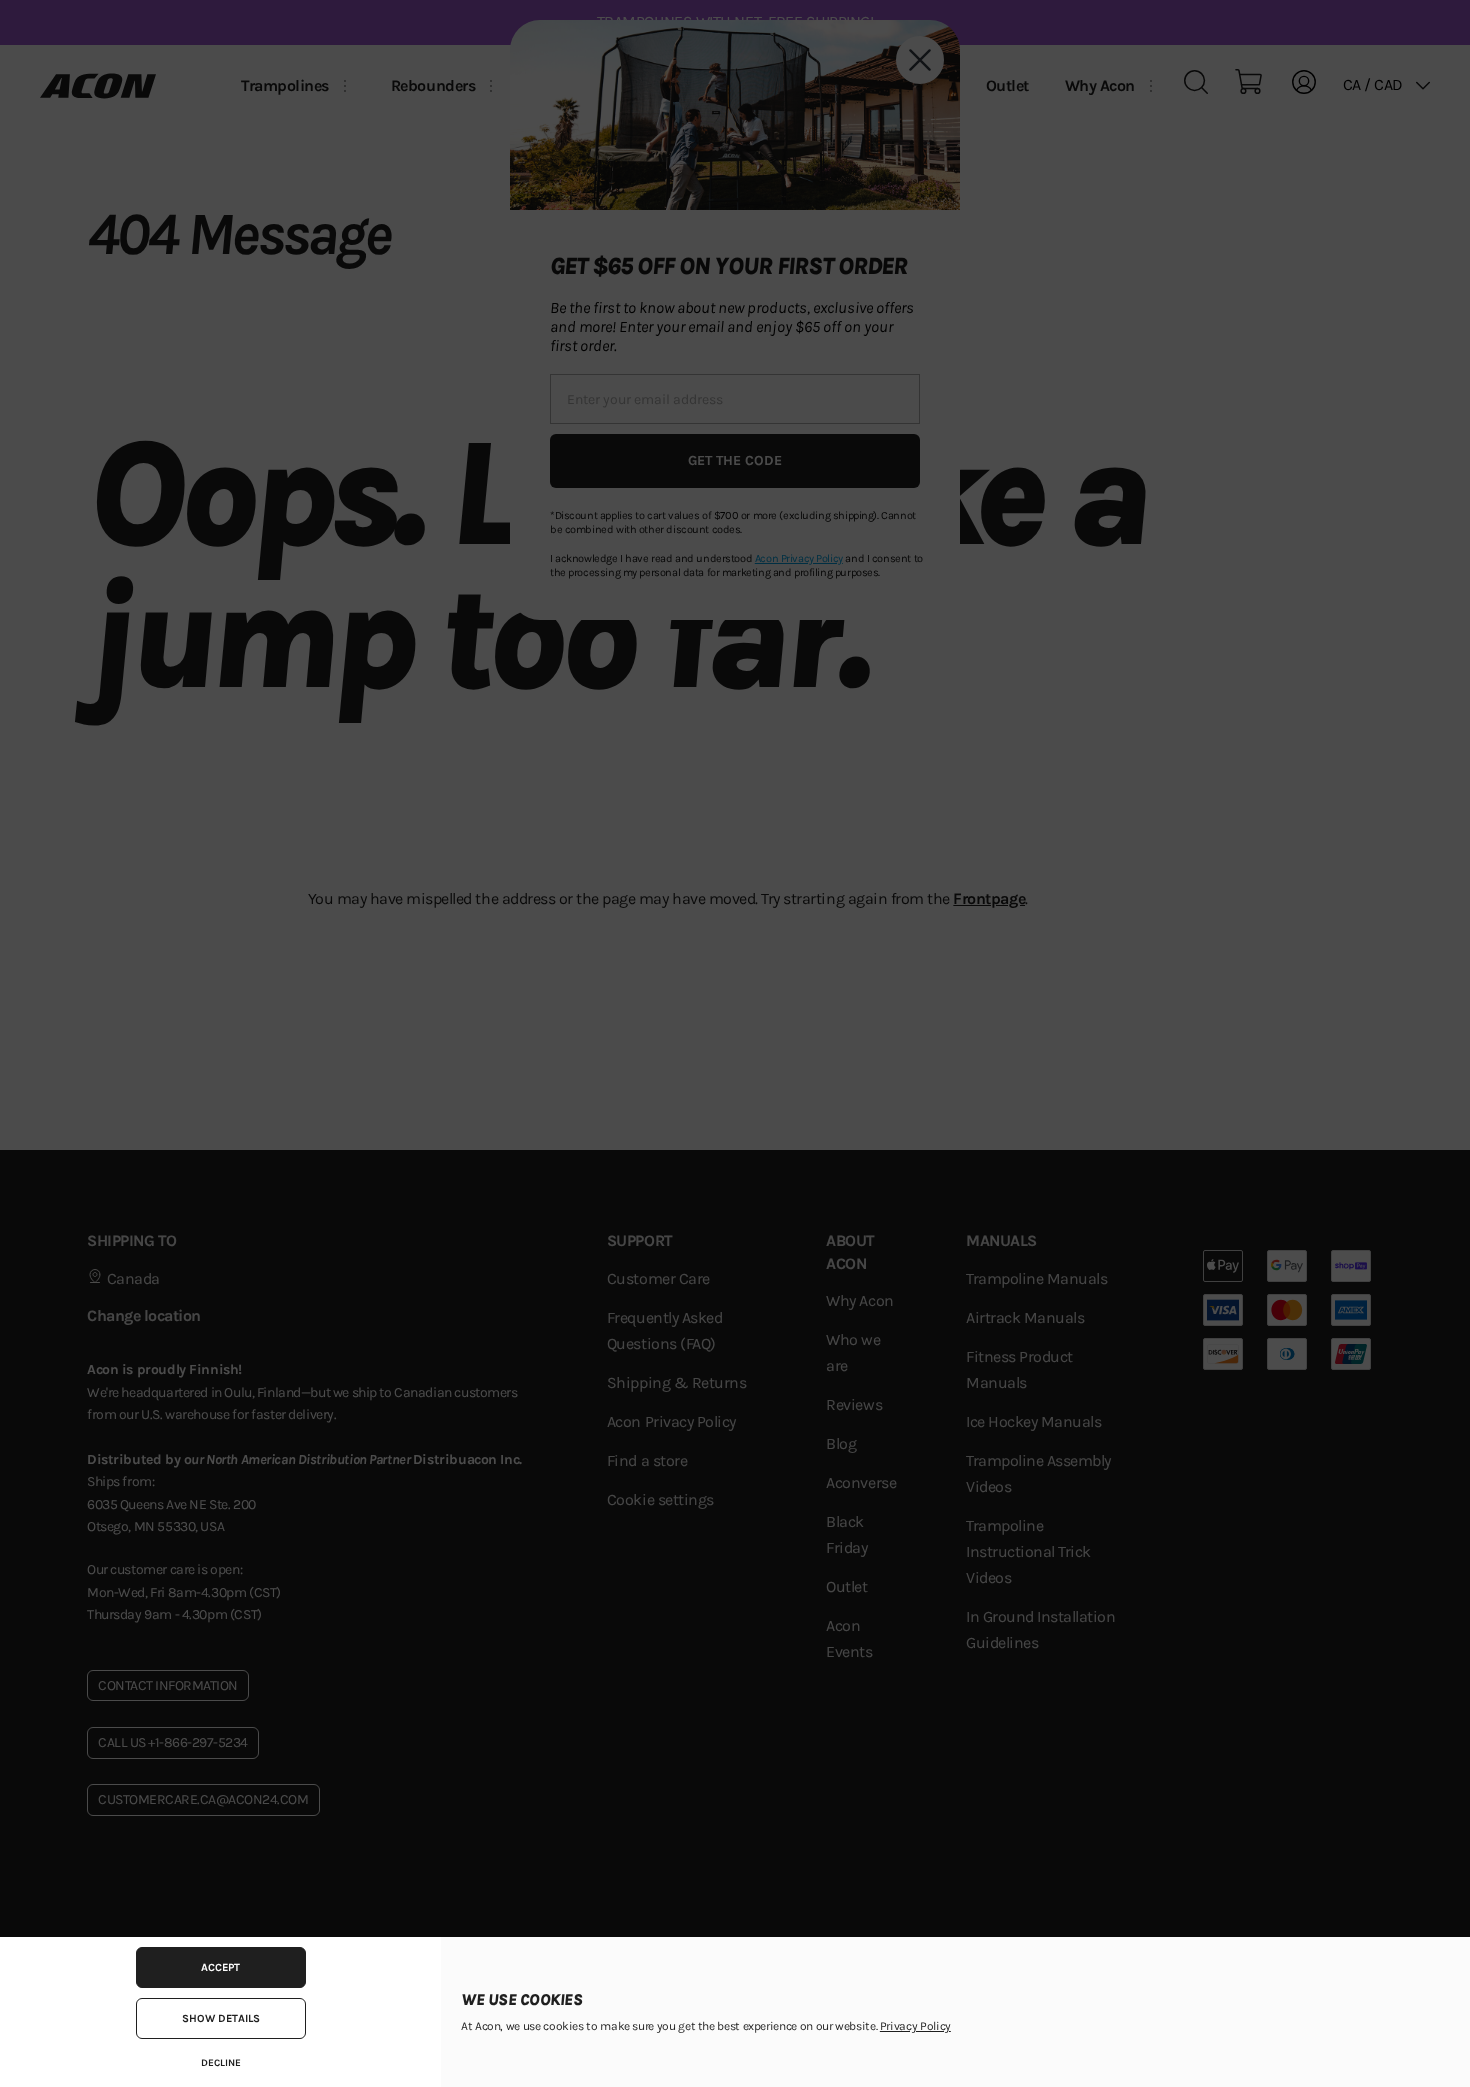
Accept (220, 1967)
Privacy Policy (915, 2026)
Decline (221, 2063)
